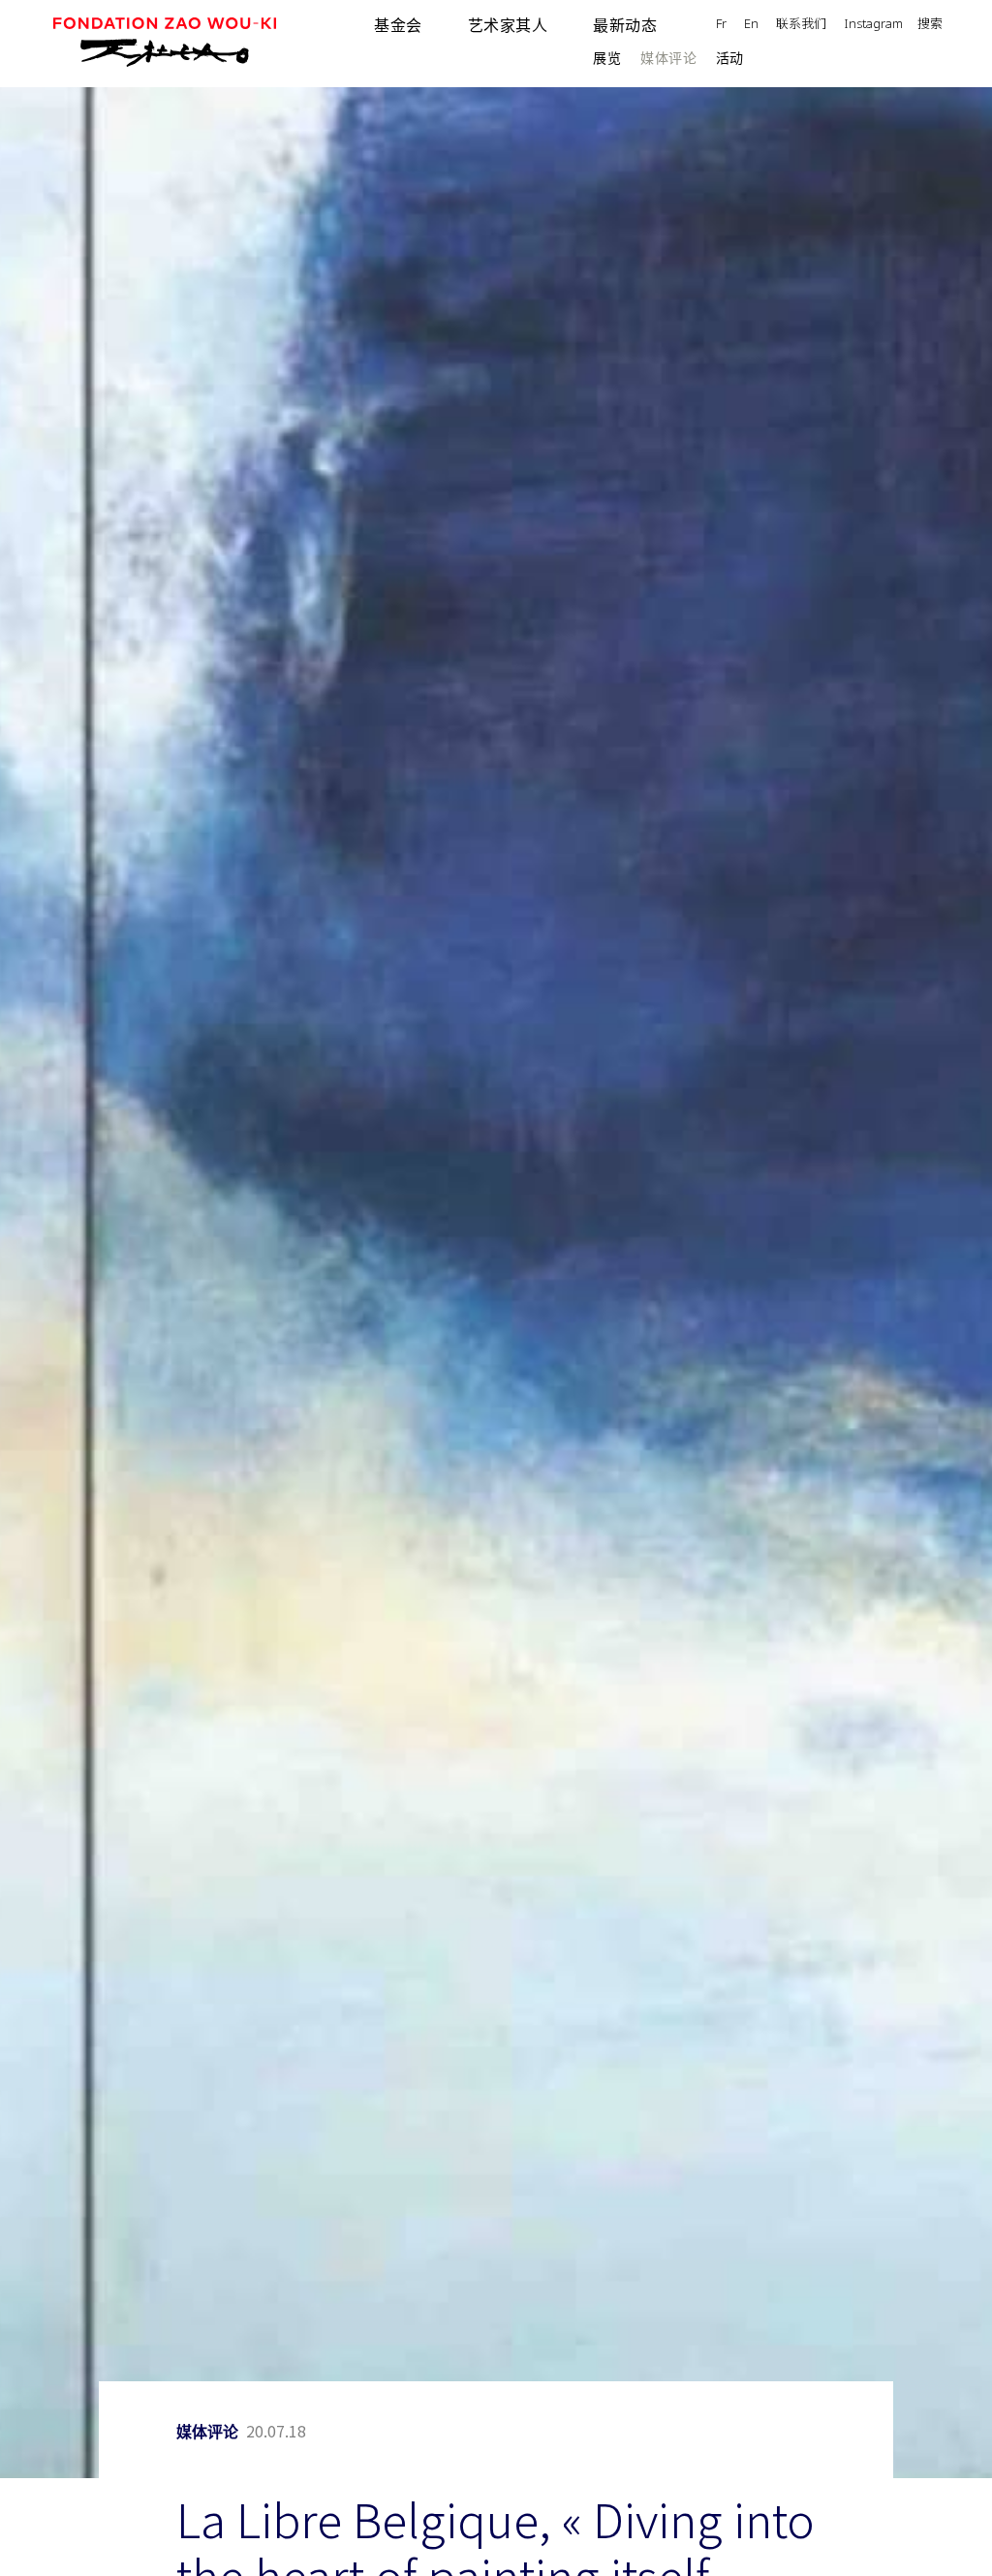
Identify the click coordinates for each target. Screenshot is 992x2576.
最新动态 (625, 25)
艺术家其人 (508, 25)
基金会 (398, 25)
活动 (730, 58)
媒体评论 (668, 58)
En (751, 25)
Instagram (873, 25)
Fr (721, 25)
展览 (607, 58)
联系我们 (801, 25)
